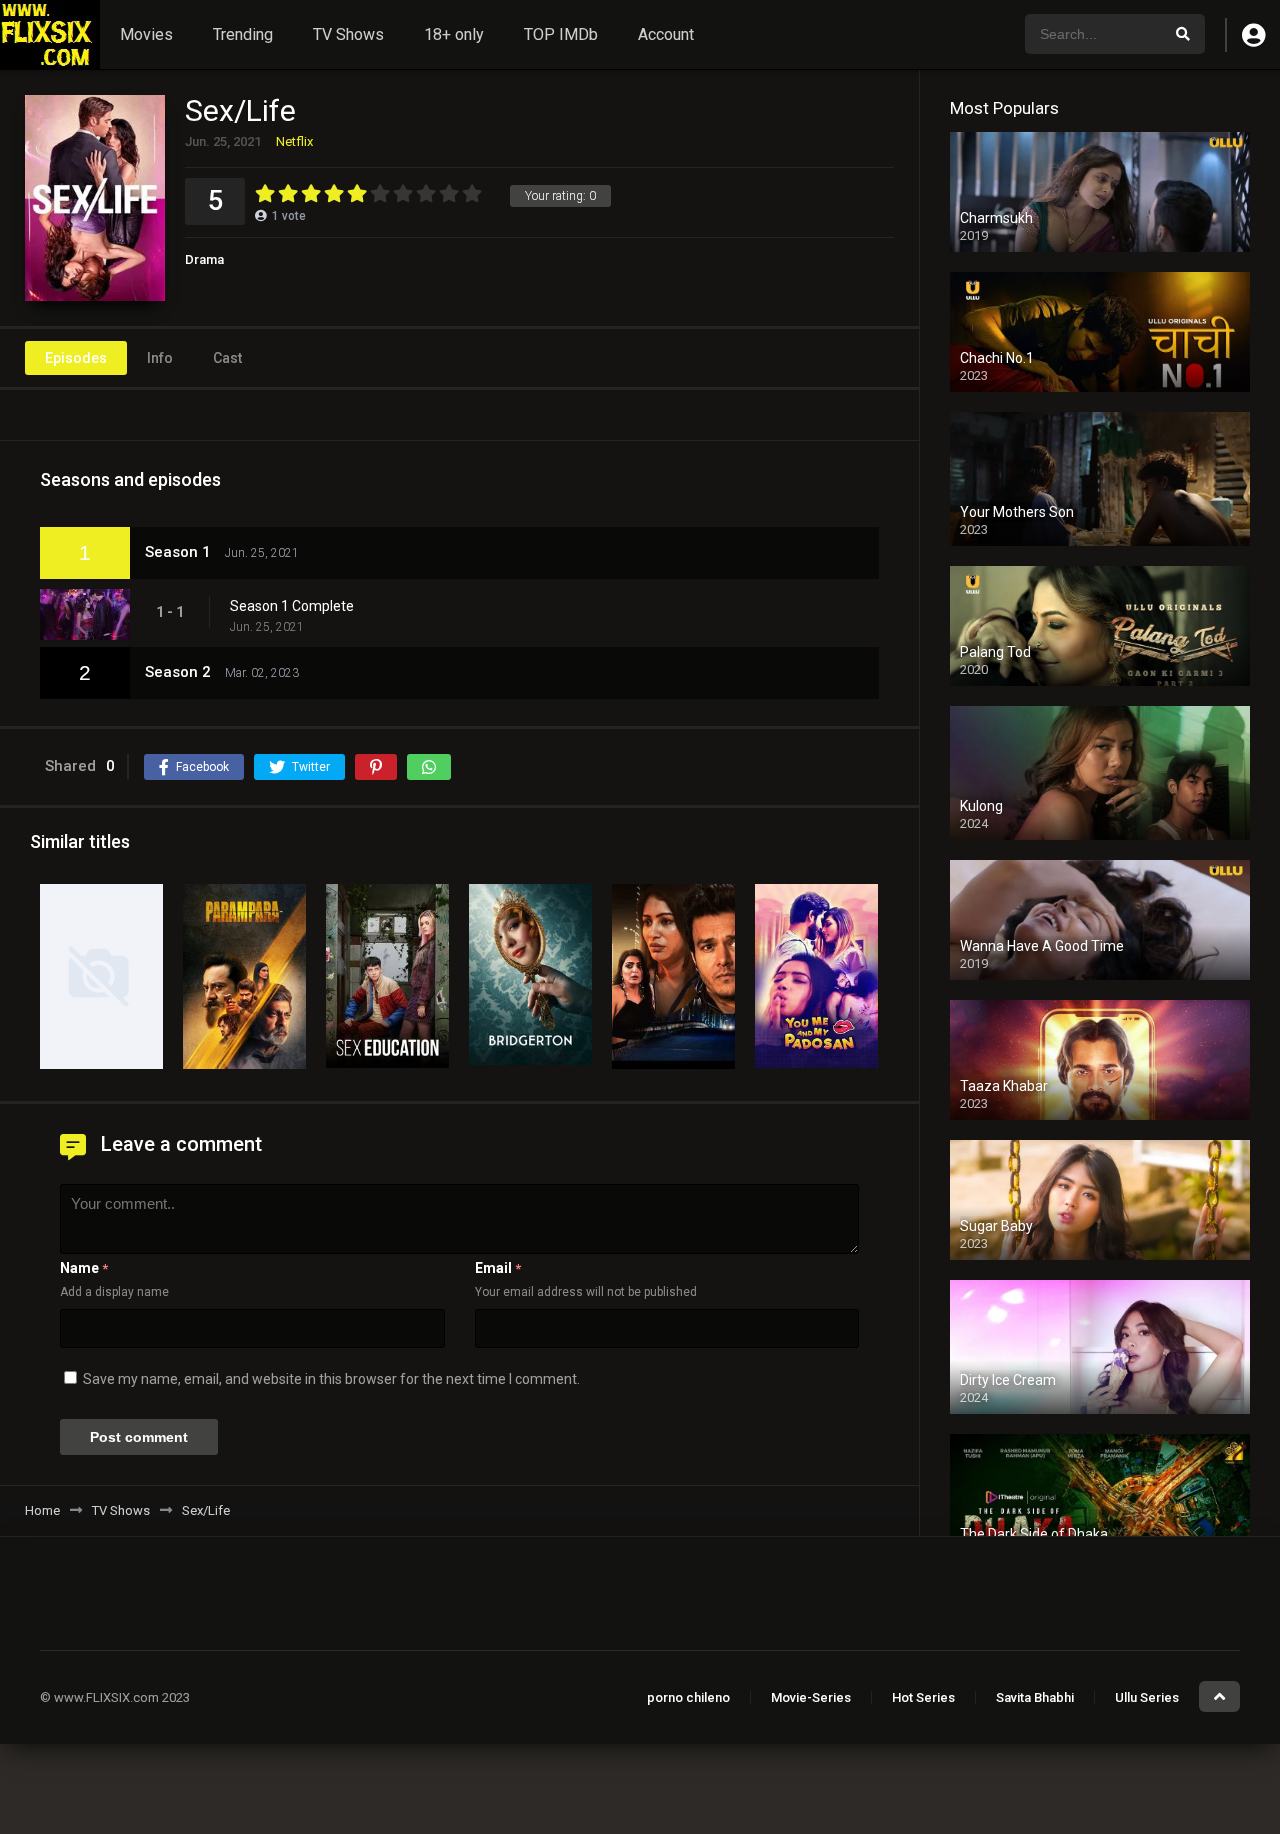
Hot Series (923, 1697)
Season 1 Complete (292, 606)
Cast (227, 358)
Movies (146, 34)
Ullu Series (1147, 1697)
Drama (204, 259)
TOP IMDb (561, 34)
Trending (243, 34)
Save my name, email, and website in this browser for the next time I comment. (331, 1379)
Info (160, 358)
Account (666, 34)
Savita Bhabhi (1035, 1697)
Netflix (294, 141)
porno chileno (688, 1697)
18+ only (454, 34)
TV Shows (348, 34)
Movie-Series (811, 1697)
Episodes (76, 358)
